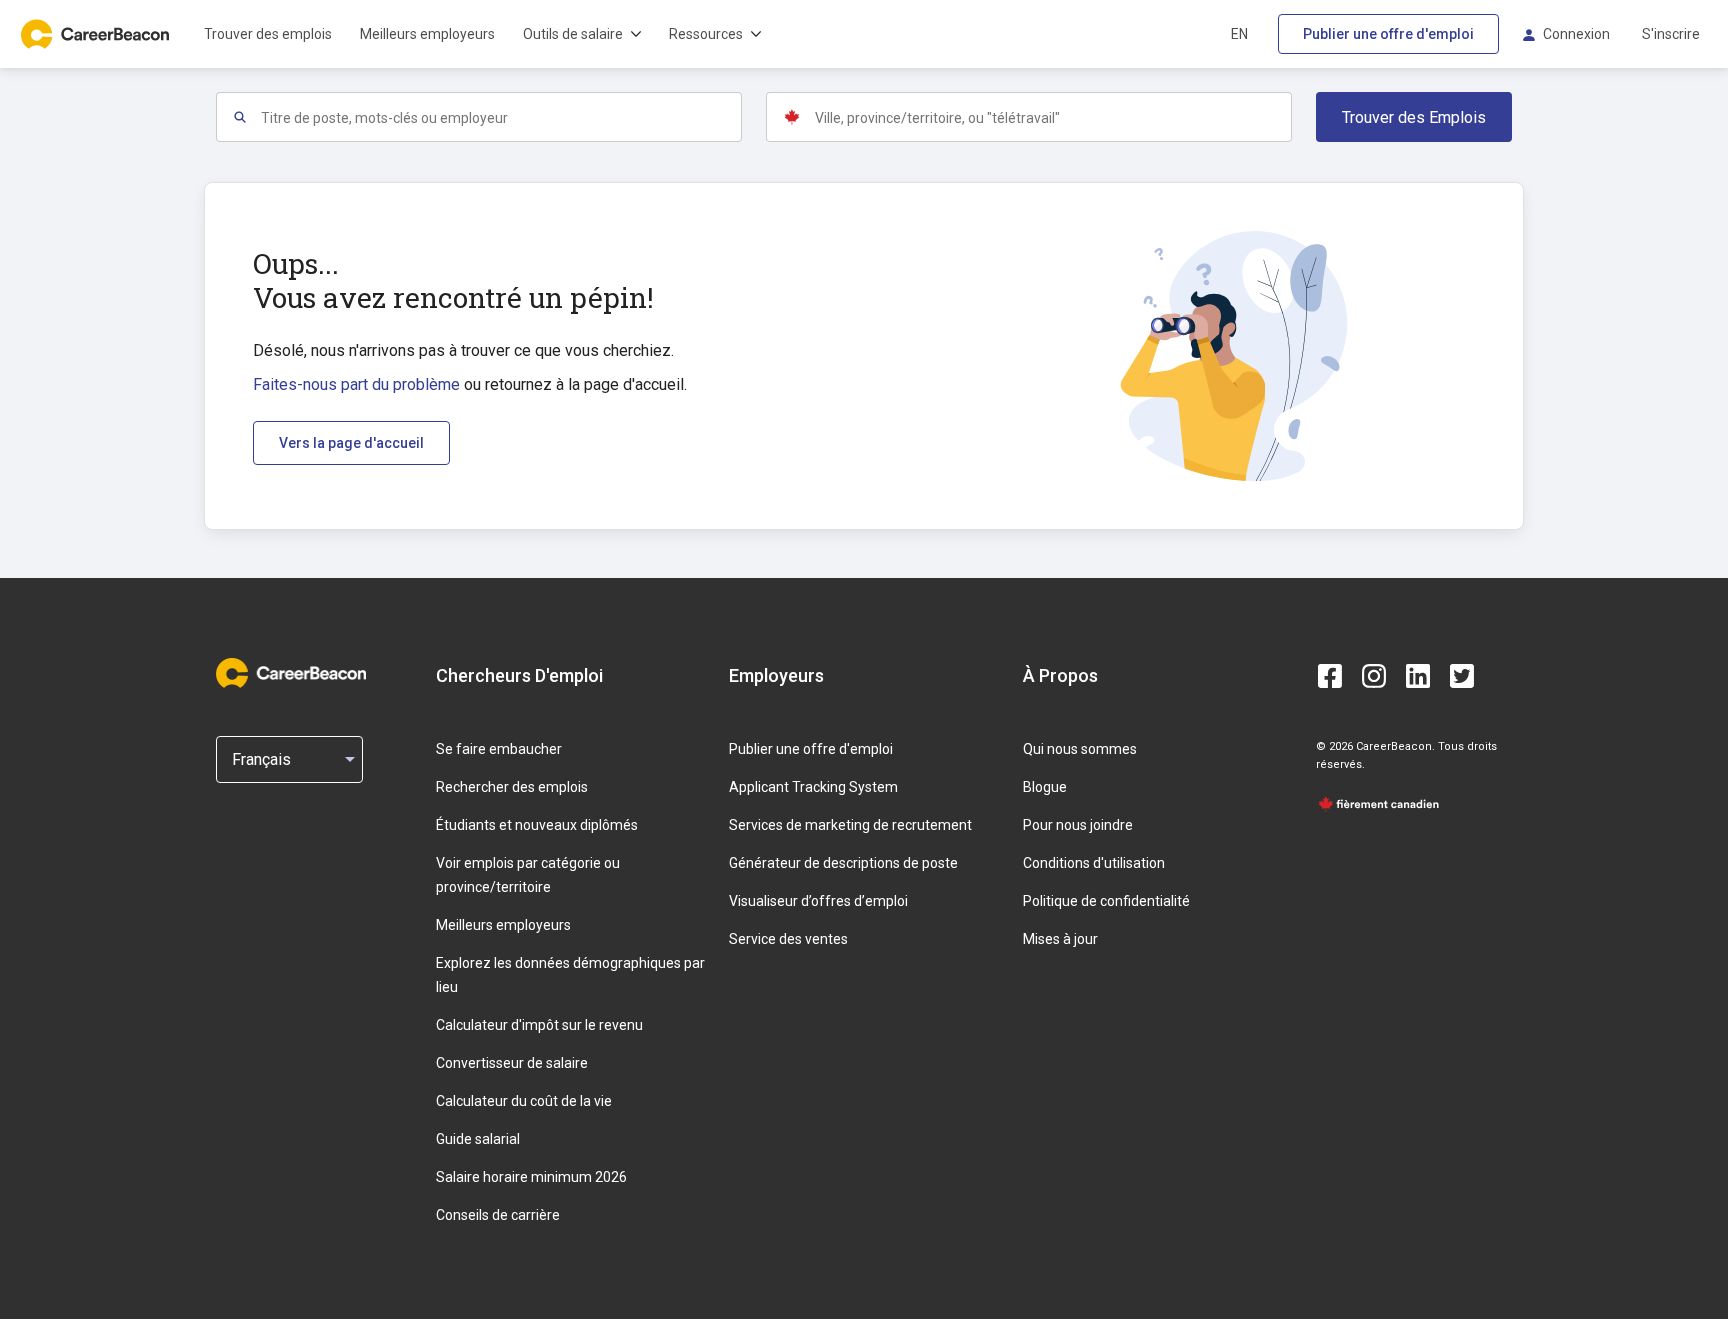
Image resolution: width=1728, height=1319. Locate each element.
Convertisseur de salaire (512, 1063)
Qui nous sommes (1080, 749)
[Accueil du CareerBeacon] (97, 34)
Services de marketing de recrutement (850, 825)
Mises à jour (1060, 939)
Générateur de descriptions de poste (843, 863)
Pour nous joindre (1078, 825)
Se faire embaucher (499, 749)
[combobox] (500, 117)
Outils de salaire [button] (573, 34)
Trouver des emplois (268, 34)
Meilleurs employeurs (427, 34)
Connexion (1576, 34)
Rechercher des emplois (512, 787)
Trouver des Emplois (1414, 117)
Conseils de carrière (498, 1215)
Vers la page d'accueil (351, 443)
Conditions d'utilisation (1094, 863)
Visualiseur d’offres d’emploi (818, 901)
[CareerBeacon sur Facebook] (1330, 676)
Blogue (1045, 787)
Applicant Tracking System (813, 787)
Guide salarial (478, 1139)
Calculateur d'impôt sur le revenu (539, 1025)
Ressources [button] (706, 34)
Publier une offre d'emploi (1388, 34)
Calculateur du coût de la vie (524, 1101)
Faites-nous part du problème (356, 384)
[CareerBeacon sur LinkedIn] (1418, 676)
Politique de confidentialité (1106, 901)
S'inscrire (1671, 34)
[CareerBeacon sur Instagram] (1374, 676)
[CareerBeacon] (291, 675)
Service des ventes (788, 939)
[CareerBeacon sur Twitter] (1462, 676)
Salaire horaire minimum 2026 (531, 1177)
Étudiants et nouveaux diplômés (537, 825)
